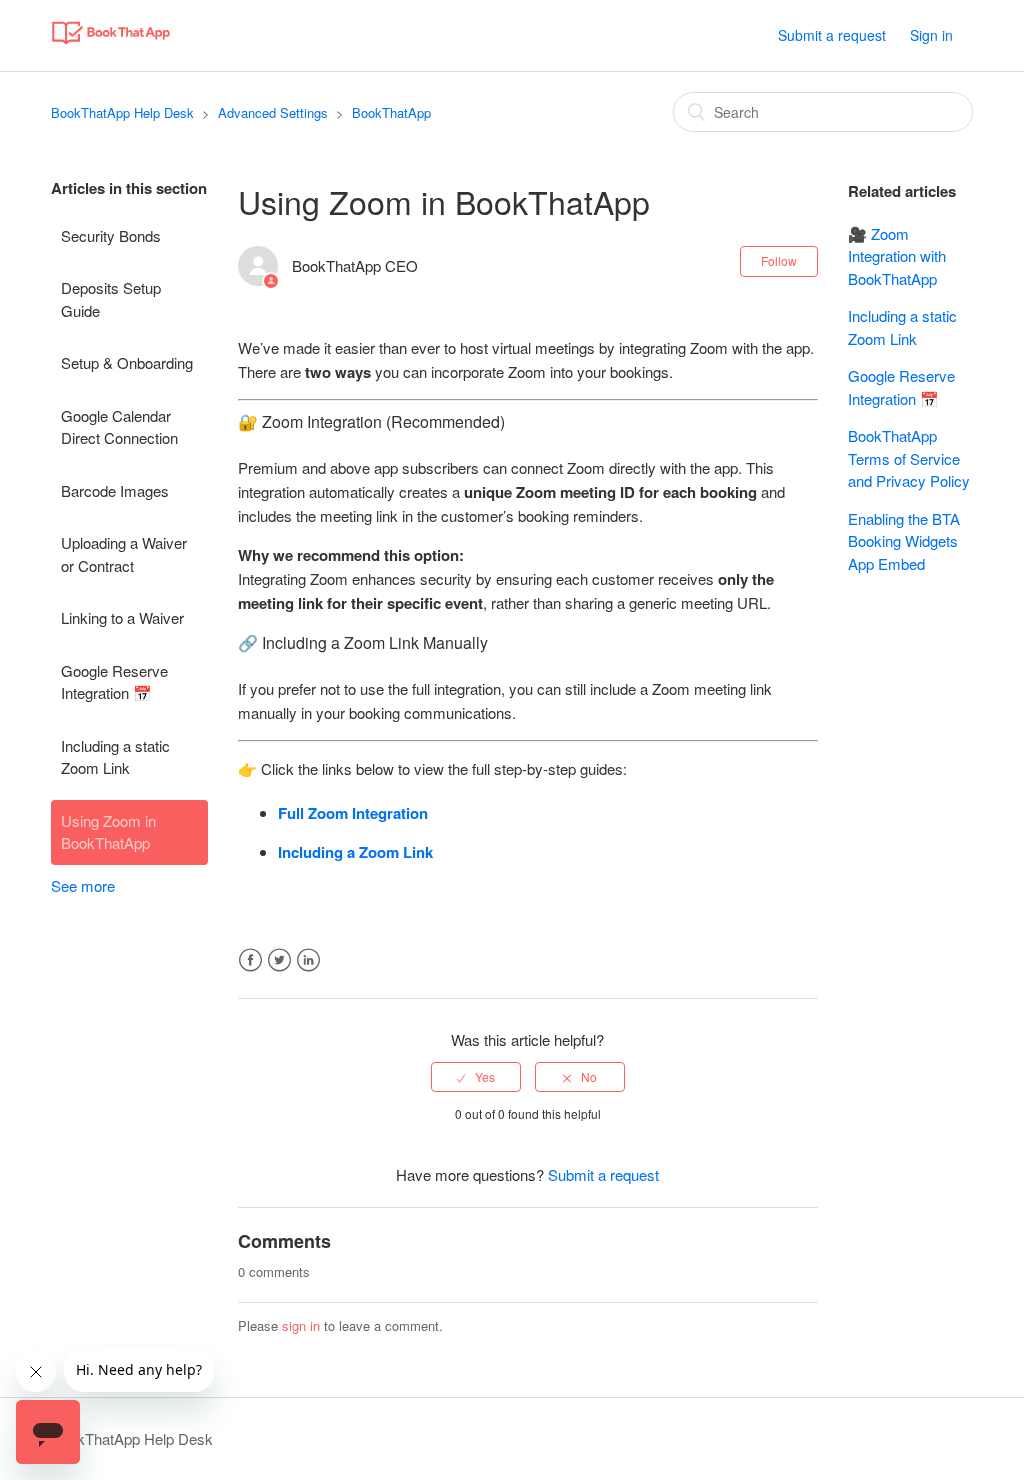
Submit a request (832, 35)
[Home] (111, 44)
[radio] (476, 1077)
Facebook (250, 960)
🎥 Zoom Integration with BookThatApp (897, 256)
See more (83, 885)
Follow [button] (779, 260)
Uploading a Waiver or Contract (124, 554)
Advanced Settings (273, 112)
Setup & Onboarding (127, 362)
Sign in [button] (931, 35)
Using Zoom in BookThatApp (108, 832)
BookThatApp (391, 112)
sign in (301, 1325)
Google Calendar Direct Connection (119, 427)
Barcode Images (115, 490)
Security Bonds (111, 235)
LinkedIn (308, 960)
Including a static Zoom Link (115, 757)
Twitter (279, 960)
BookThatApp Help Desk (122, 112)
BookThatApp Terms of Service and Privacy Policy (909, 458)
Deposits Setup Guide (111, 299)
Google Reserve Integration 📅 (114, 682)
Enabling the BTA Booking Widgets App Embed (904, 541)
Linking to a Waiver (122, 617)
